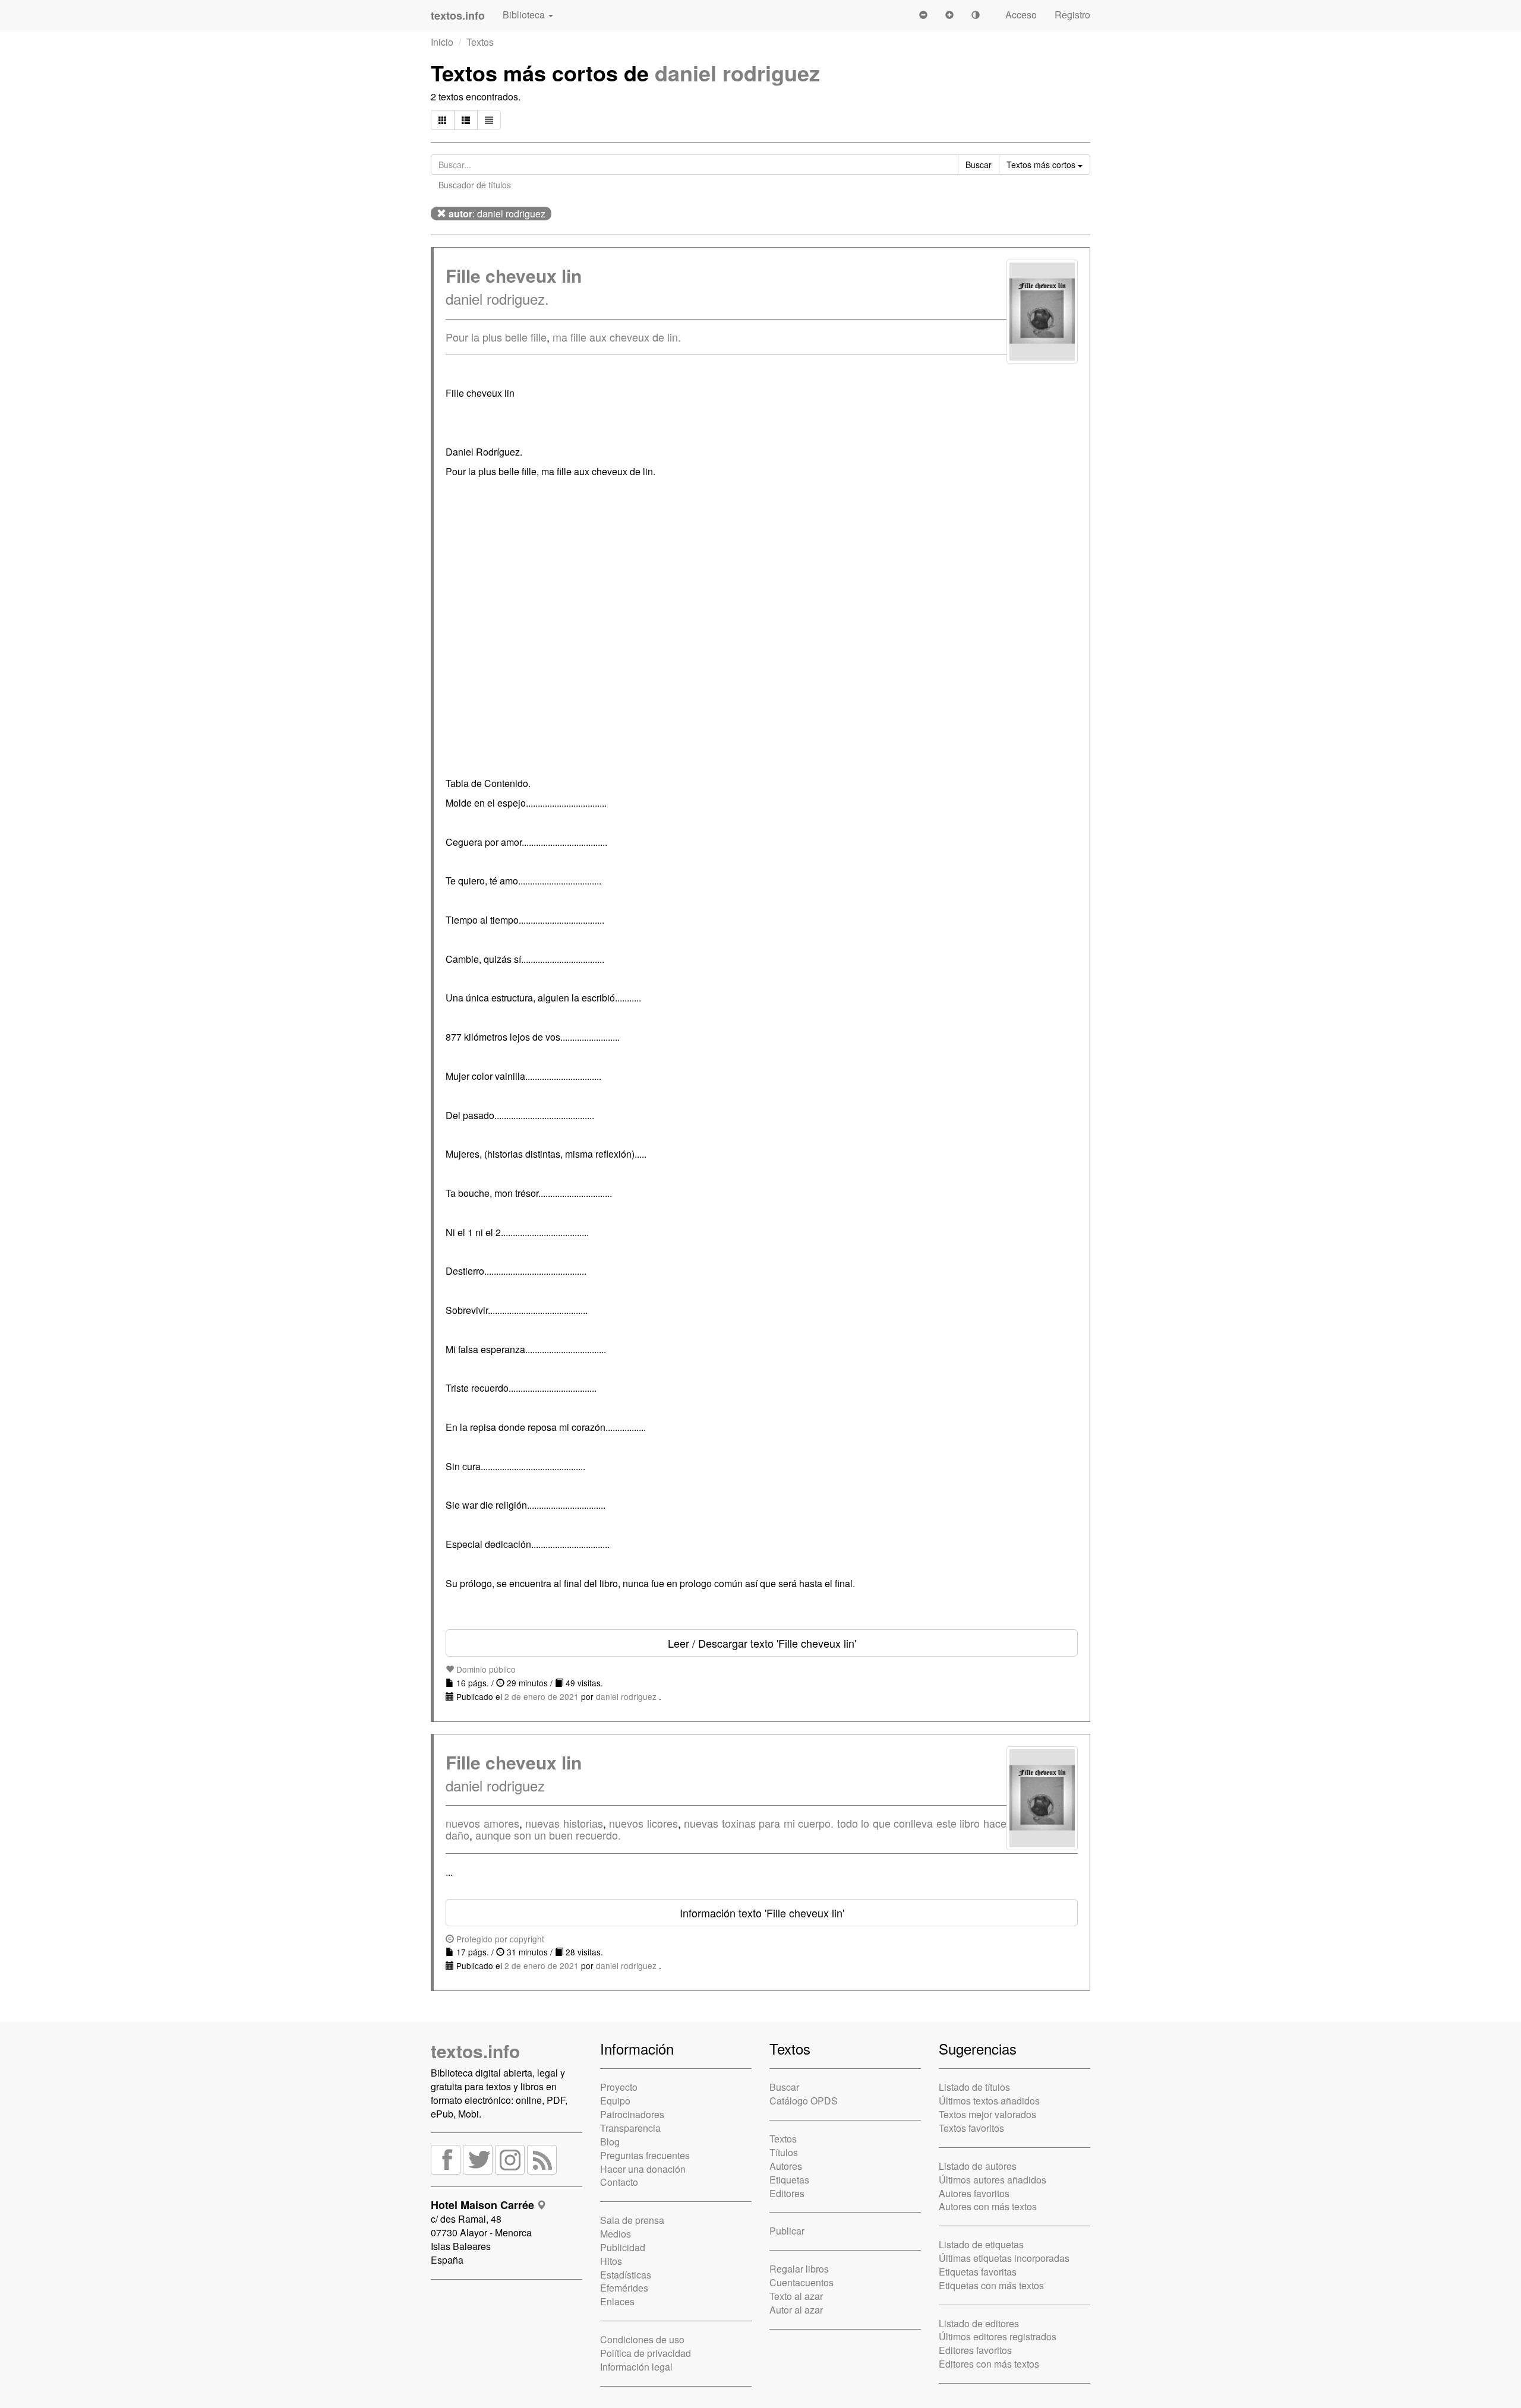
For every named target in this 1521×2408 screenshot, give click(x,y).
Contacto (619, 2182)
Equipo (615, 2101)
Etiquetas (789, 2180)
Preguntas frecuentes (645, 2155)
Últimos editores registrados (998, 2336)
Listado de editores (979, 2323)
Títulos (784, 2152)
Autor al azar (796, 2310)
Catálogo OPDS (804, 2101)
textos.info (475, 2051)
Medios (616, 2234)
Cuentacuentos (801, 2282)
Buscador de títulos (475, 185)
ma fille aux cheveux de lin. (617, 337)
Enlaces (617, 2301)
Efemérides (624, 2288)
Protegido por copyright (499, 1939)
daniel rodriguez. (497, 298)
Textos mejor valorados (987, 2114)
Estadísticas (626, 2275)
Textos (480, 42)
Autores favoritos (974, 2193)
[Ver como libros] (443, 120)
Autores (786, 2166)
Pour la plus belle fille (496, 337)
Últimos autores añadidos (993, 2180)
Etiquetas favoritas (978, 2272)
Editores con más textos (989, 2364)
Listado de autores (978, 2166)
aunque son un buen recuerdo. (548, 1835)
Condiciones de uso (642, 2339)
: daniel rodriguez (497, 214)
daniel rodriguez (737, 72)
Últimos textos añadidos (989, 2101)
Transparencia (630, 2128)
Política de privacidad (646, 2353)
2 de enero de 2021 (542, 1696)
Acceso (1021, 15)
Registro (1072, 15)
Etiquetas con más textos (991, 2285)
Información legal (636, 2367)
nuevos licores (643, 1823)
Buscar (784, 2087)
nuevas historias (564, 1823)
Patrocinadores (632, 2114)
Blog (610, 2142)
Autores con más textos (988, 2206)
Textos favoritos (971, 2128)
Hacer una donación (643, 2169)
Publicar (787, 2231)
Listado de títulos (974, 2087)
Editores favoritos (975, 2350)
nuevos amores (482, 1823)
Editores (787, 2193)
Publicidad (623, 2247)
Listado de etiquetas (981, 2244)
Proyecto (619, 2087)
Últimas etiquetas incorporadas (1004, 2258)
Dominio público (485, 1669)
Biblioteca (525, 15)
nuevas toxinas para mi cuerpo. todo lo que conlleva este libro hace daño (726, 1829)
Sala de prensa (632, 2220)
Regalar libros (799, 2269)
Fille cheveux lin (514, 275)
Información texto (762, 1913)
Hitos (611, 2261)
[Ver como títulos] (466, 120)
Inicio (442, 42)
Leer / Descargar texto (762, 1643)
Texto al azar (796, 2296)
